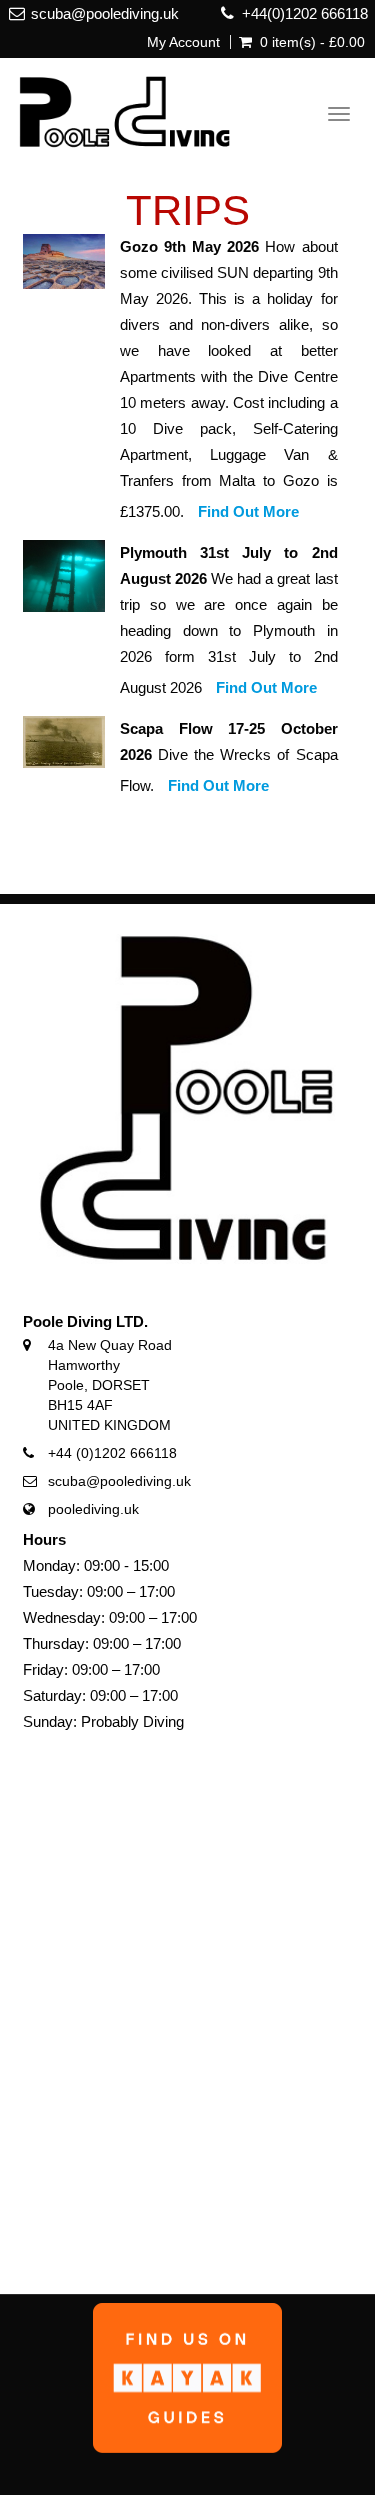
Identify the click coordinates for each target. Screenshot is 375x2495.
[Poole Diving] (116, 108)
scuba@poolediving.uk (105, 13)
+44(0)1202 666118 (305, 13)
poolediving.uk (93, 1509)
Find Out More (248, 511)
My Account (183, 42)
